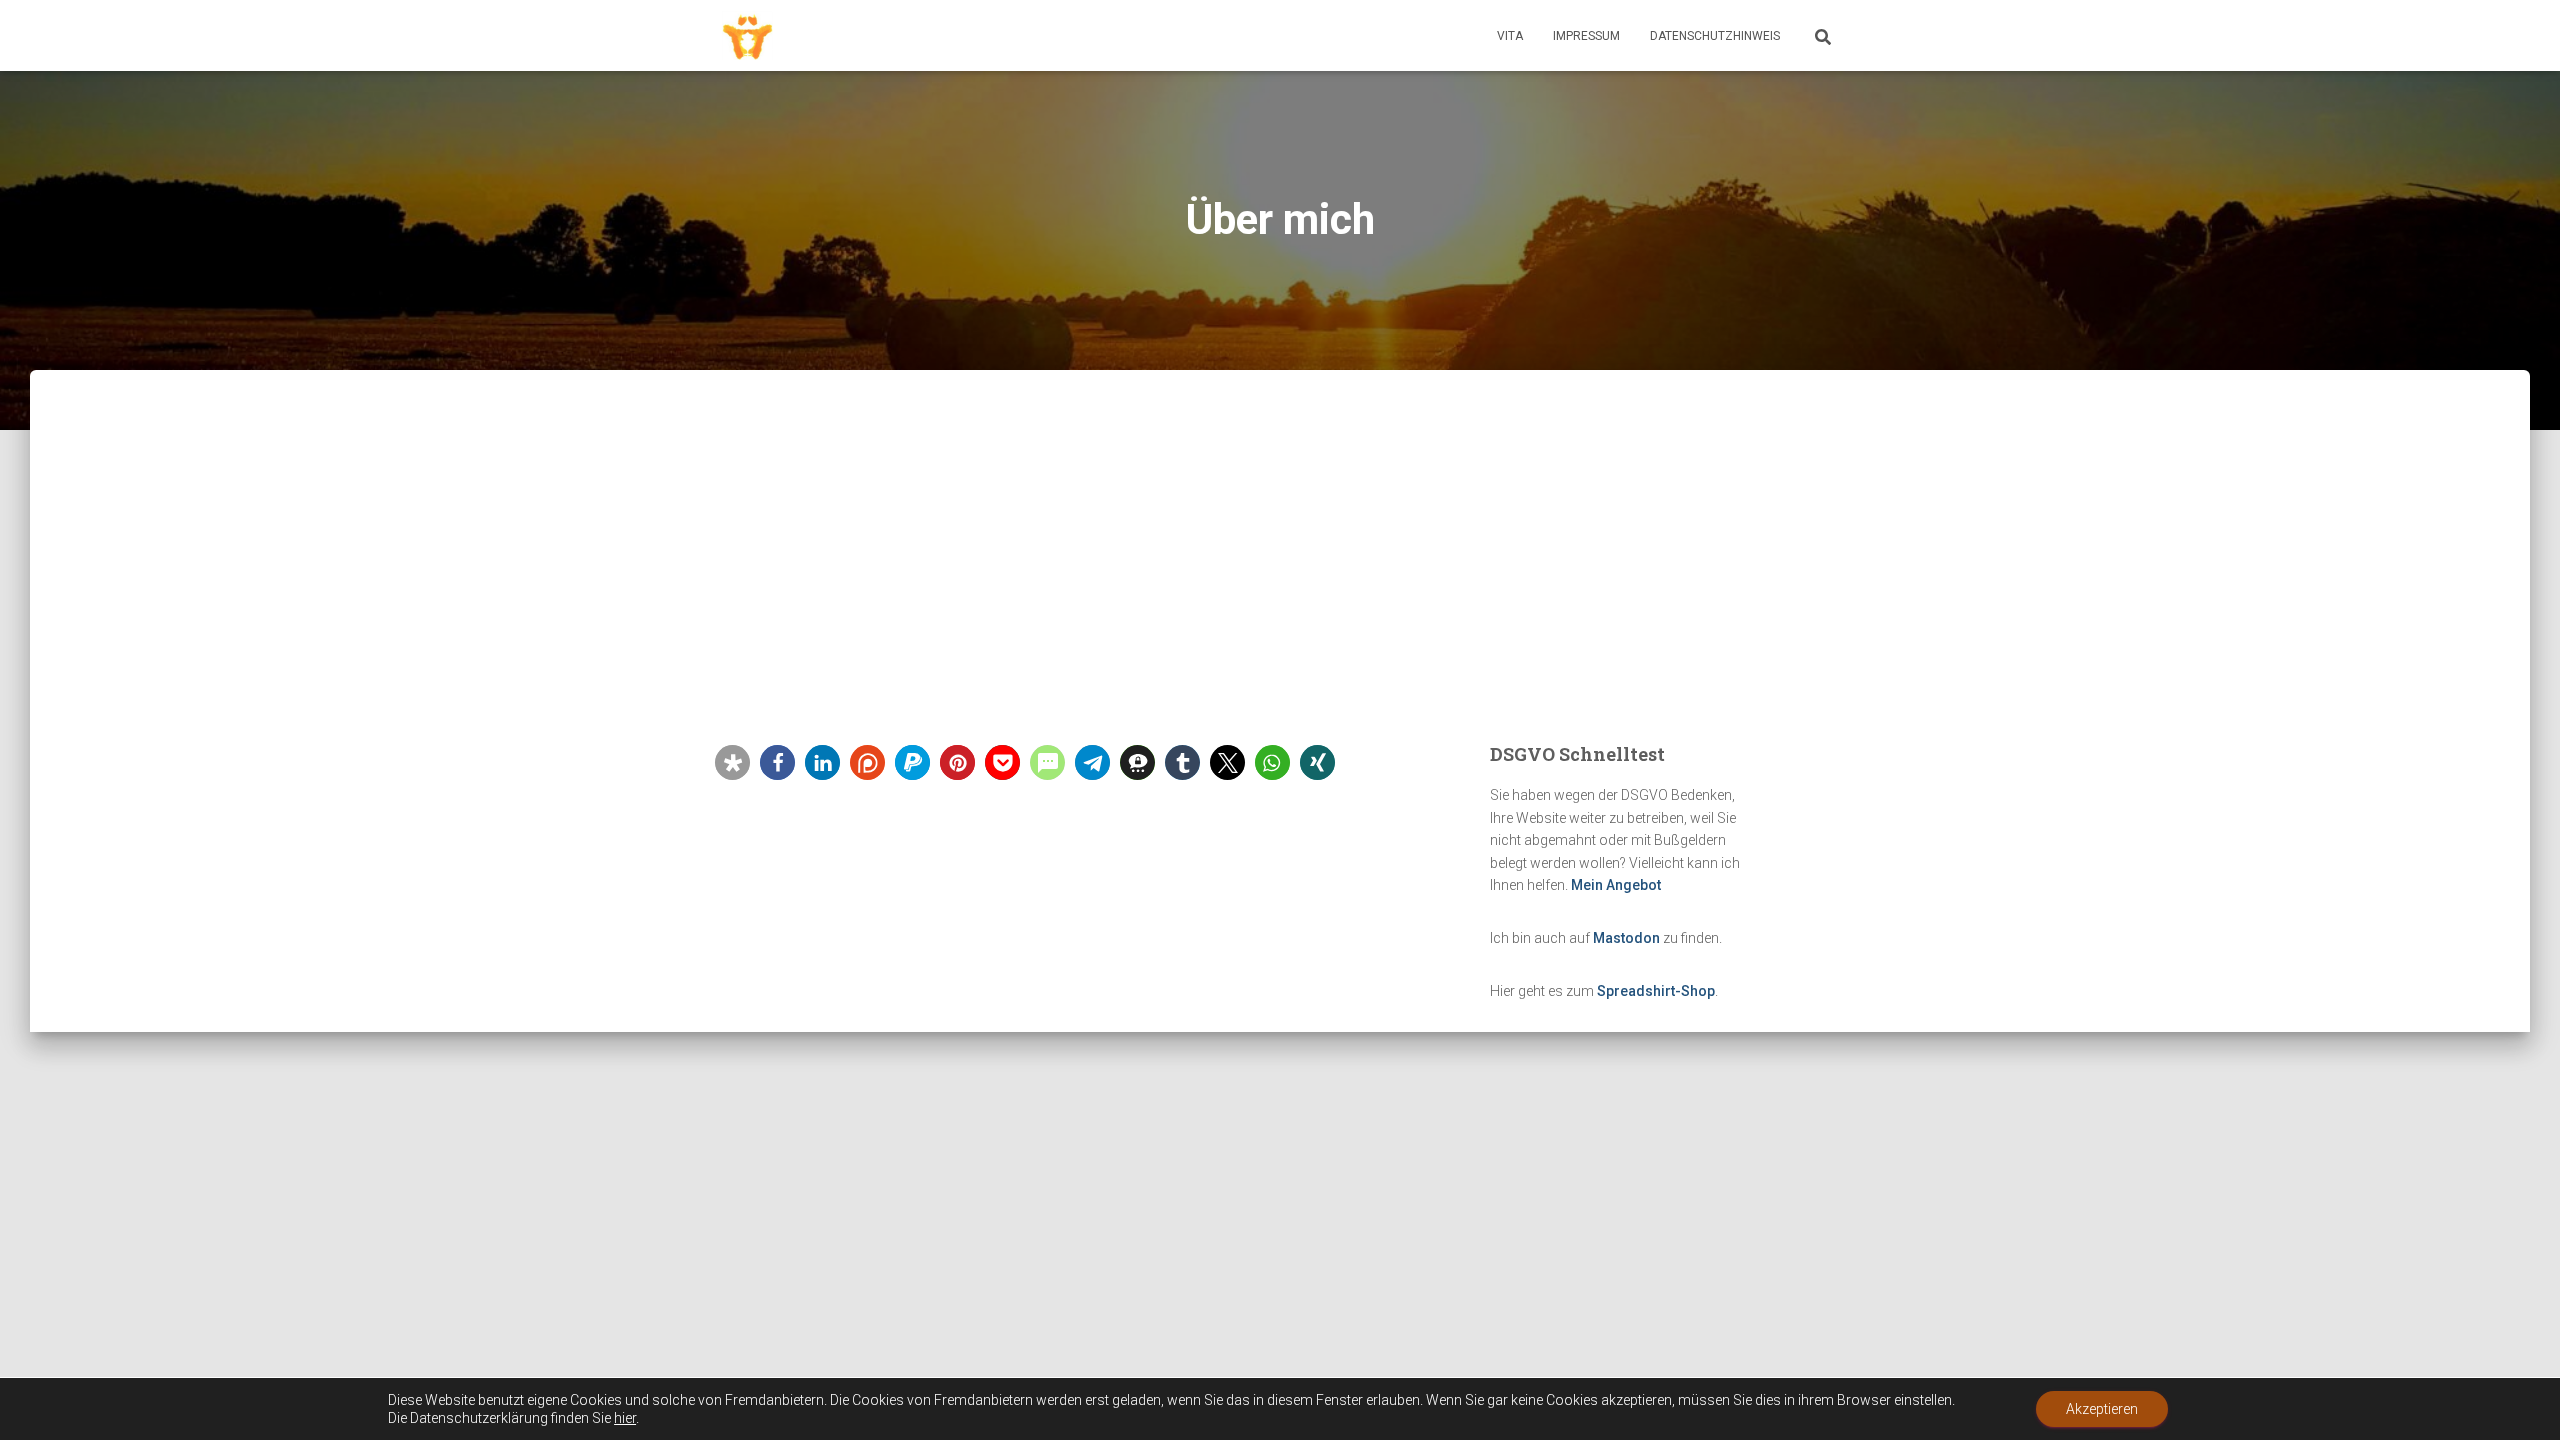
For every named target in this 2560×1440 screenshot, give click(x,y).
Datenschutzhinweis (1715, 36)
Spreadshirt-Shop (1656, 991)
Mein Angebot (1616, 885)
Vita (1510, 36)
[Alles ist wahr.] (747, 36)
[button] (732, 762)
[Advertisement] (1280, 590)
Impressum (1586, 36)
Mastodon (1626, 938)
